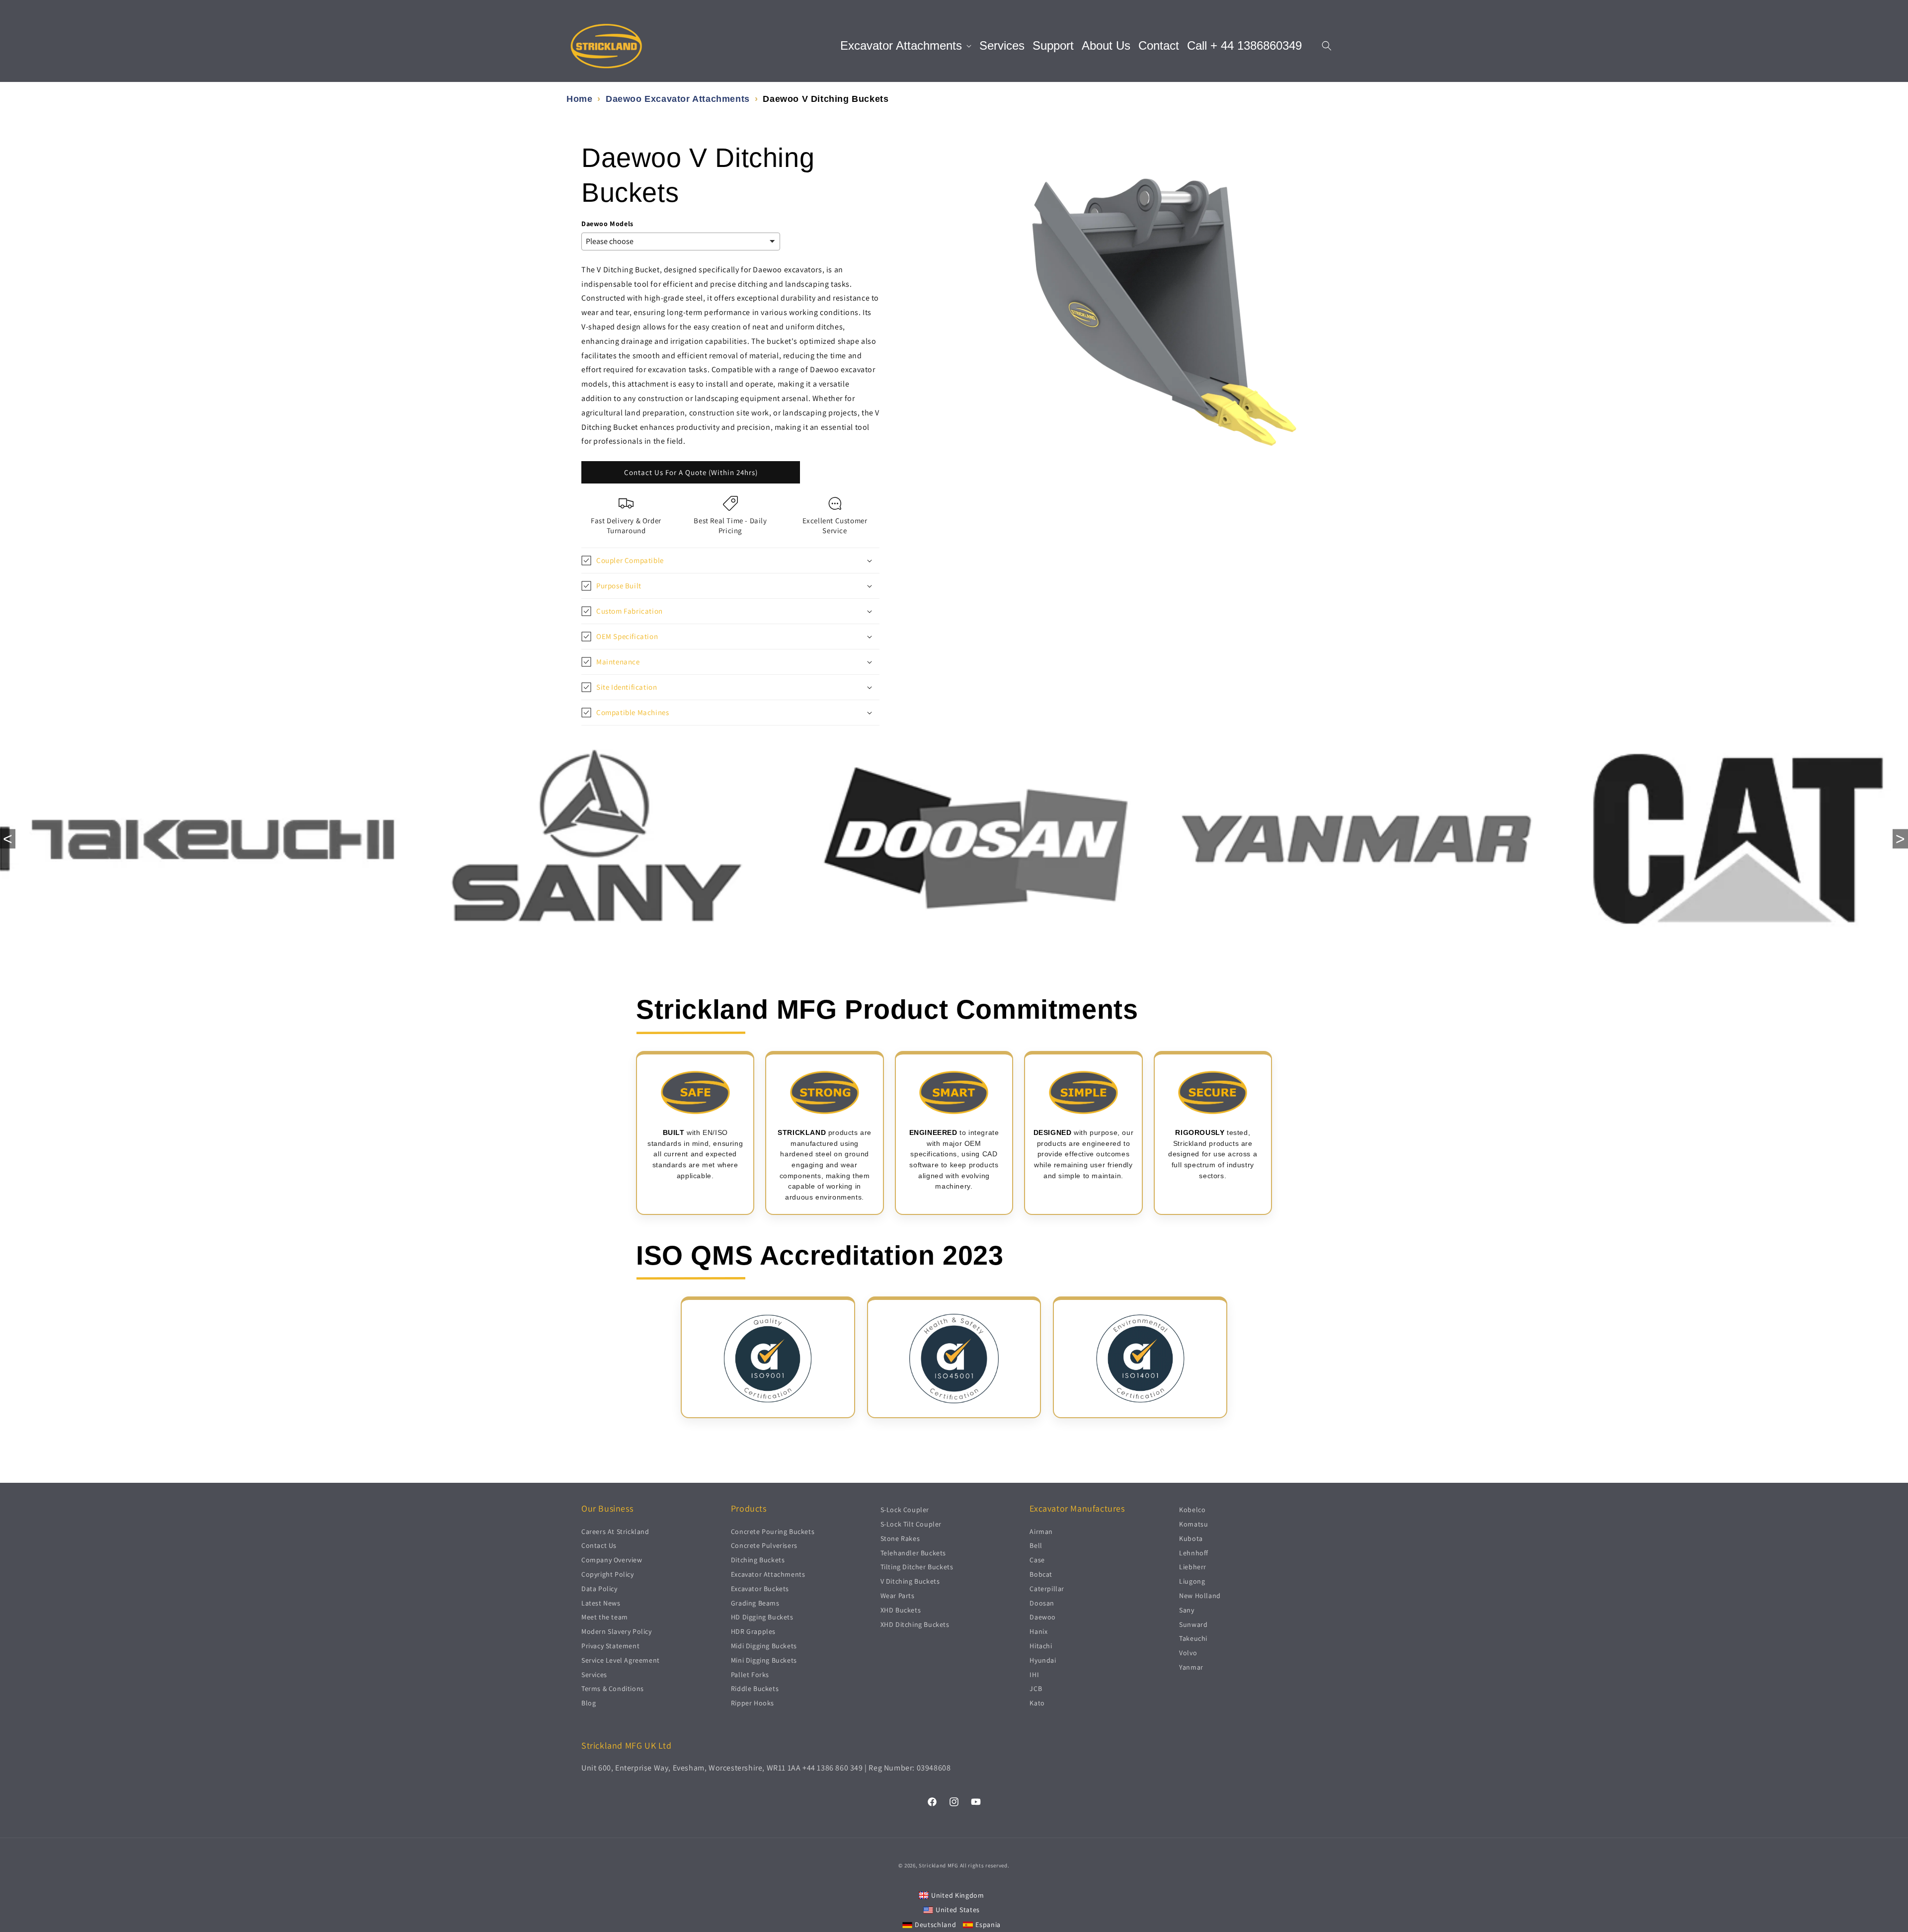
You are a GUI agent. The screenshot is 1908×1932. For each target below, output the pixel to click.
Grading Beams (755, 1603)
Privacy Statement (610, 1645)
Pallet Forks (750, 1674)
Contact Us (599, 1545)
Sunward (1193, 1624)
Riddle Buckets (755, 1689)
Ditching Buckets (758, 1560)
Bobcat (1041, 1574)
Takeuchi (1193, 1638)
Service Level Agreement (621, 1660)
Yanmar (1191, 1667)
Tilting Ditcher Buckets (917, 1567)
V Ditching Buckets (910, 1581)
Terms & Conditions (613, 1689)
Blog (589, 1703)
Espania (988, 1924)
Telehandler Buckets (913, 1552)
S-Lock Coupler (905, 1510)
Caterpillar (1047, 1588)
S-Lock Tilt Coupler (911, 1524)
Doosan (1042, 1603)
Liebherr (1193, 1567)
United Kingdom (958, 1895)
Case (1037, 1560)
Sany (1187, 1610)
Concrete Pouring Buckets (773, 1531)
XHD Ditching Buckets (915, 1624)
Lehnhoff (1194, 1552)
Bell (1036, 1545)
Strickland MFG (939, 1865)
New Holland (1200, 1595)
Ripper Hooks (753, 1703)
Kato (1037, 1703)
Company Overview (612, 1560)
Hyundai (1043, 1660)
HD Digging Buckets (762, 1617)
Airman (1041, 1531)
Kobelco (1192, 1510)
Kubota (1191, 1538)
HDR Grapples (753, 1631)
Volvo (1188, 1653)
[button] (906, 46)
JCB (1036, 1689)
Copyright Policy (608, 1574)
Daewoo (1043, 1617)
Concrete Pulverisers (764, 1545)
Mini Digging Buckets (764, 1660)
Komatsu (1193, 1524)
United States (958, 1910)
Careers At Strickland (615, 1531)
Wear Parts (898, 1595)
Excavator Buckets (760, 1588)
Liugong (1192, 1581)
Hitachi (1041, 1645)
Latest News (601, 1603)
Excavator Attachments (768, 1574)
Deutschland (936, 1924)
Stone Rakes (900, 1538)
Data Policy (599, 1588)
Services (594, 1674)
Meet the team (605, 1617)
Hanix (1038, 1631)
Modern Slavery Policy (617, 1631)
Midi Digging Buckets (764, 1645)
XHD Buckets (901, 1610)
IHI (1034, 1674)
